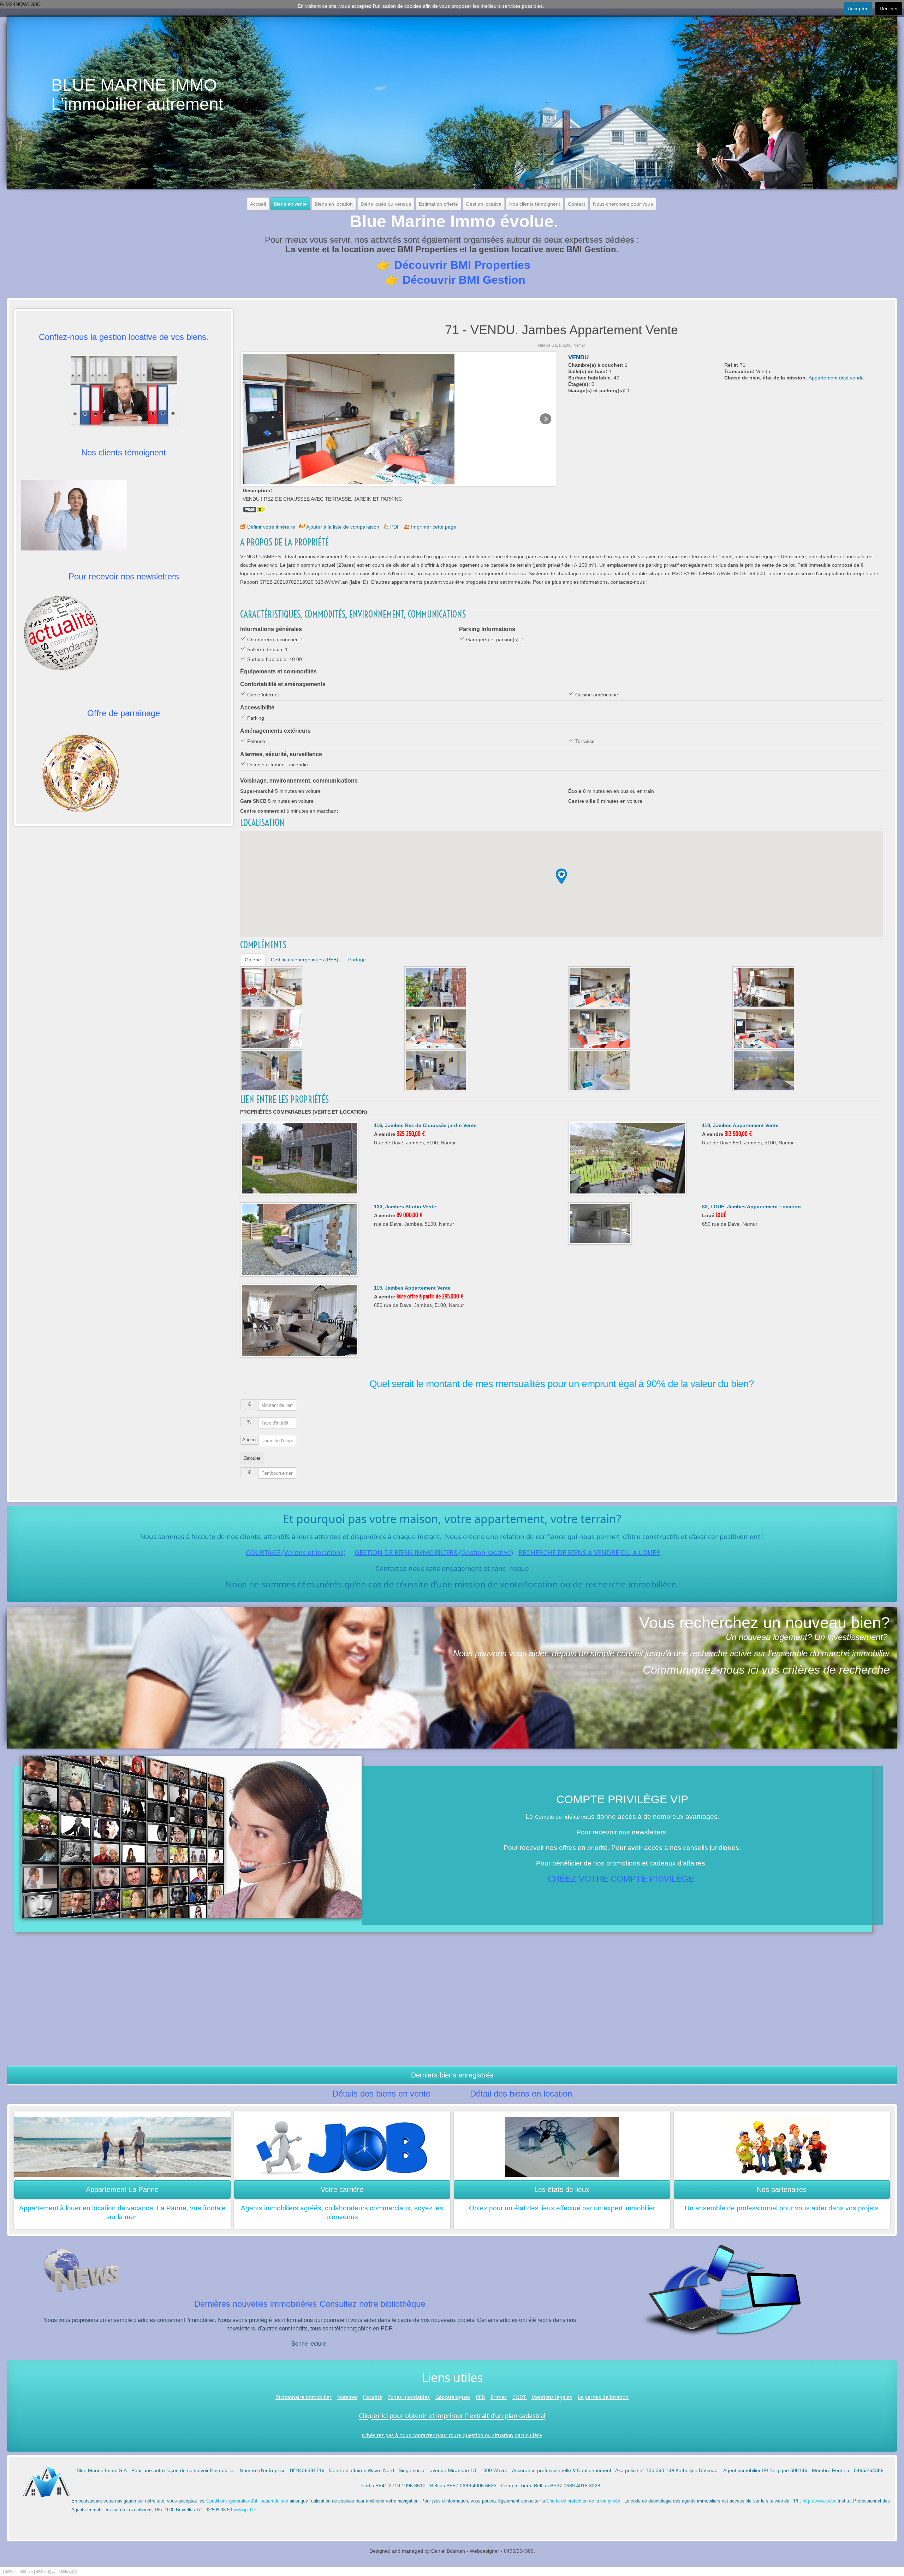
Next (546, 419)
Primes (499, 2397)
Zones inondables (409, 2397)
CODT (520, 2397)
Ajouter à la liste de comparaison (343, 527)
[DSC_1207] (600, 1028)
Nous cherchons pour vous (623, 204)
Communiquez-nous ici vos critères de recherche (766, 1670)
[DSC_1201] (764, 1028)
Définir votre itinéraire (271, 527)
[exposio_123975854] (436, 987)
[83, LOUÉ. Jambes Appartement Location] (600, 1223)
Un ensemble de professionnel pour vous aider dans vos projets (782, 2208)
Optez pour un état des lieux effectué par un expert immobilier (562, 2208)
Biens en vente (290, 204)
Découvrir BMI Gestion (464, 280)
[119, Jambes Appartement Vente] (299, 1320)
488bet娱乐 (68, 2572)
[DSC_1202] (764, 987)
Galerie (253, 960)
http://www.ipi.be (819, 2501)
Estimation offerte (438, 204)
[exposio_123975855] (272, 1070)
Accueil (258, 204)
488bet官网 (46, 2572)
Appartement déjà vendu (836, 378)
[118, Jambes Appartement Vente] (627, 1158)
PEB (480, 2397)
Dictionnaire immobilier (304, 2397)
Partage (357, 960)
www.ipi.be (244, 2510)
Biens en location (334, 204)
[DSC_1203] (272, 987)
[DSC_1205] (600, 987)
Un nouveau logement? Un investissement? (807, 1637)
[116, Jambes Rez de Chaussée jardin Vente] (299, 1158)
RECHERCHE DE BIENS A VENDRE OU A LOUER (589, 1552)
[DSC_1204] (272, 1028)
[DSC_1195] (764, 1070)
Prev (252, 419)
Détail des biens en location (521, 2094)
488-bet (26, 2572)
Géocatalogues (453, 2397)
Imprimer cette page (434, 527)
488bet (11, 2572)
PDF (395, 527)
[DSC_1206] (436, 1028)
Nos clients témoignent (535, 204)
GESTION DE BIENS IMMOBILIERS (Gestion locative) (434, 1552)
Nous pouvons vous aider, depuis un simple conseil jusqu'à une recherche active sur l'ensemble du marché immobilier (671, 1653)
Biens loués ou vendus (386, 204)
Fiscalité (373, 2397)
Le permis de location (603, 2397)
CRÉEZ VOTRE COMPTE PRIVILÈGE (621, 1879)
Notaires (347, 2397)
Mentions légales (552, 2397)
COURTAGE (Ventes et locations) (296, 1552)
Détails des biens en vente (381, 2094)
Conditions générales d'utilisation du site (247, 2501)
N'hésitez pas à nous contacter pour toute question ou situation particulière (452, 2435)
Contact (576, 204)
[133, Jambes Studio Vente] (299, 1239)
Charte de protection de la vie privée (583, 2501)
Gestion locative (484, 204)
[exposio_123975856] (600, 1070)
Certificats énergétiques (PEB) (305, 960)
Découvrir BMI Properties (462, 265)
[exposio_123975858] (436, 1070)
